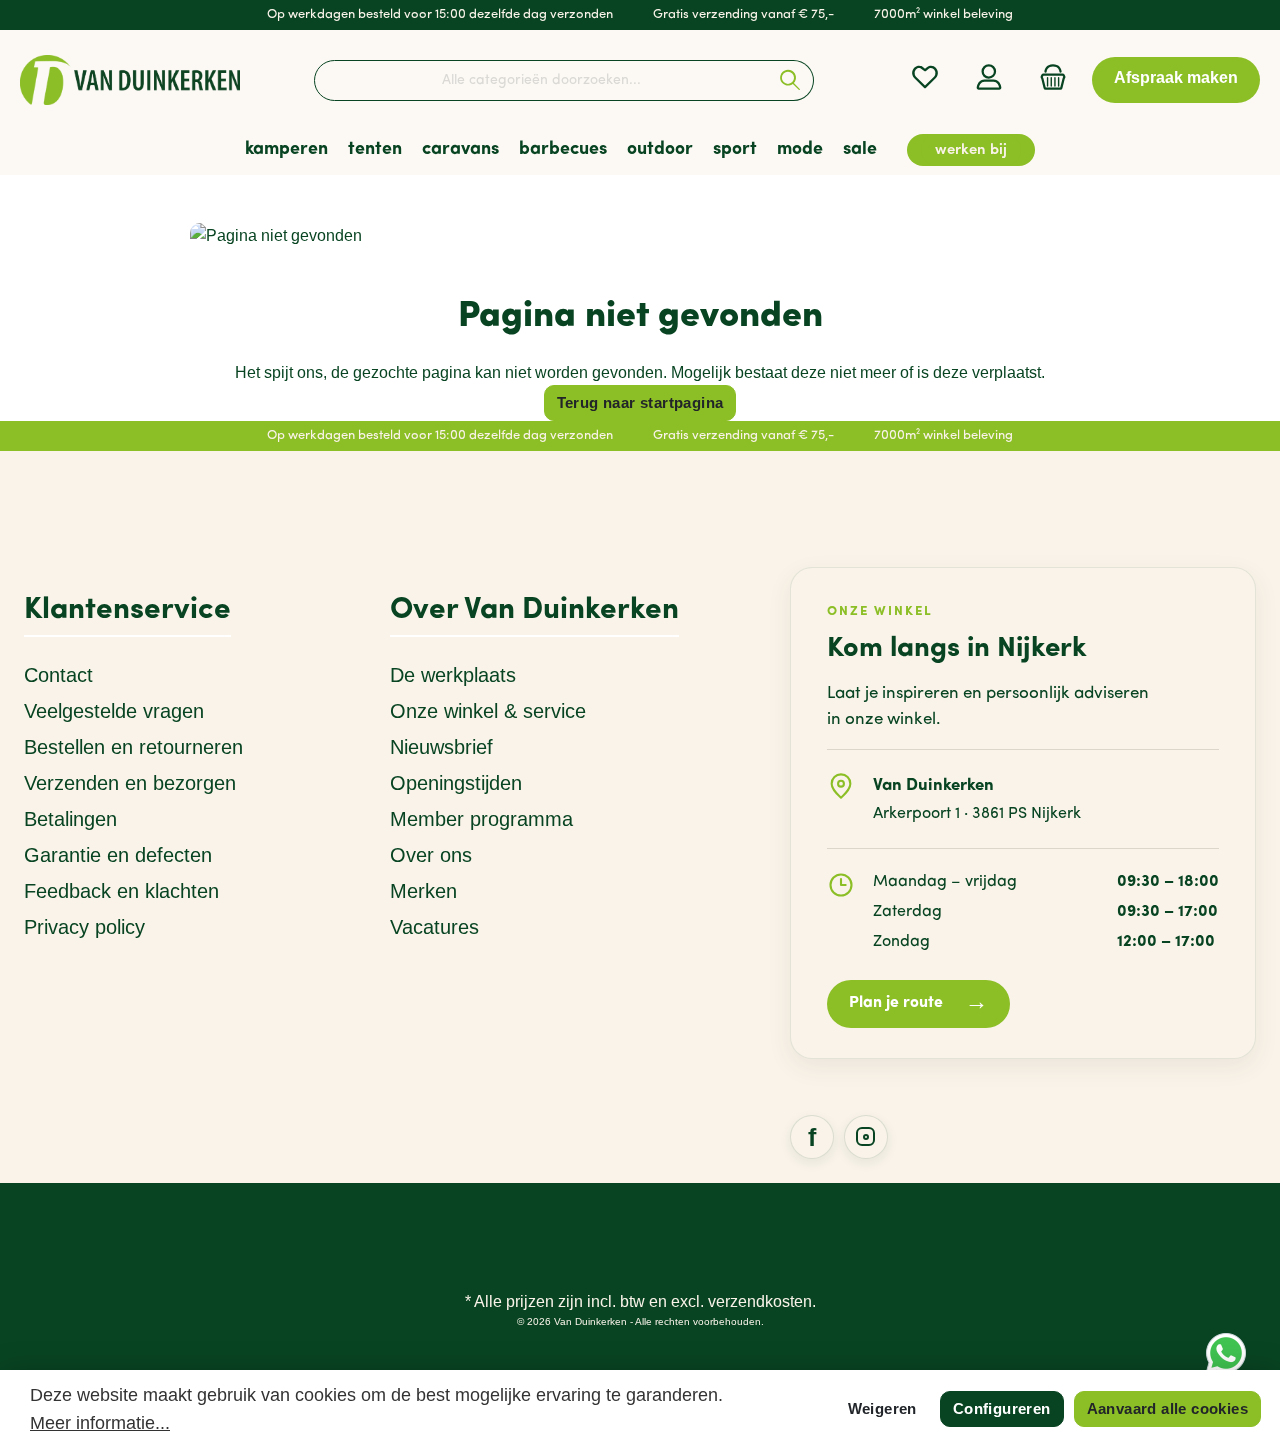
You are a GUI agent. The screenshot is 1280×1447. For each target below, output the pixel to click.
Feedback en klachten (121, 891)
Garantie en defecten (118, 855)
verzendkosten (760, 1301)
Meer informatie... (100, 1423)
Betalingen (70, 819)
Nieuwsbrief (441, 747)
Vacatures (434, 927)
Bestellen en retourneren (133, 747)
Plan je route (918, 1003)
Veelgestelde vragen (114, 711)
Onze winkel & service (488, 711)
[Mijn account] (989, 77)
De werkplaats (453, 675)
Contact (58, 675)
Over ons (431, 855)
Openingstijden (456, 783)
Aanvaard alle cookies (1167, 1408)
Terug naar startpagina (640, 402)
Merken (423, 891)
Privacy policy (84, 927)
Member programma (481, 819)
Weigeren (882, 1408)
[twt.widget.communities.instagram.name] (866, 1137)
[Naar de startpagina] (130, 80)
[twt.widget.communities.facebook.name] (812, 1137)
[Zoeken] (790, 80)
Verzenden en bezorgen (130, 783)
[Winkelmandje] (1047, 77)
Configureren (1002, 1408)
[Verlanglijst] (925, 77)
